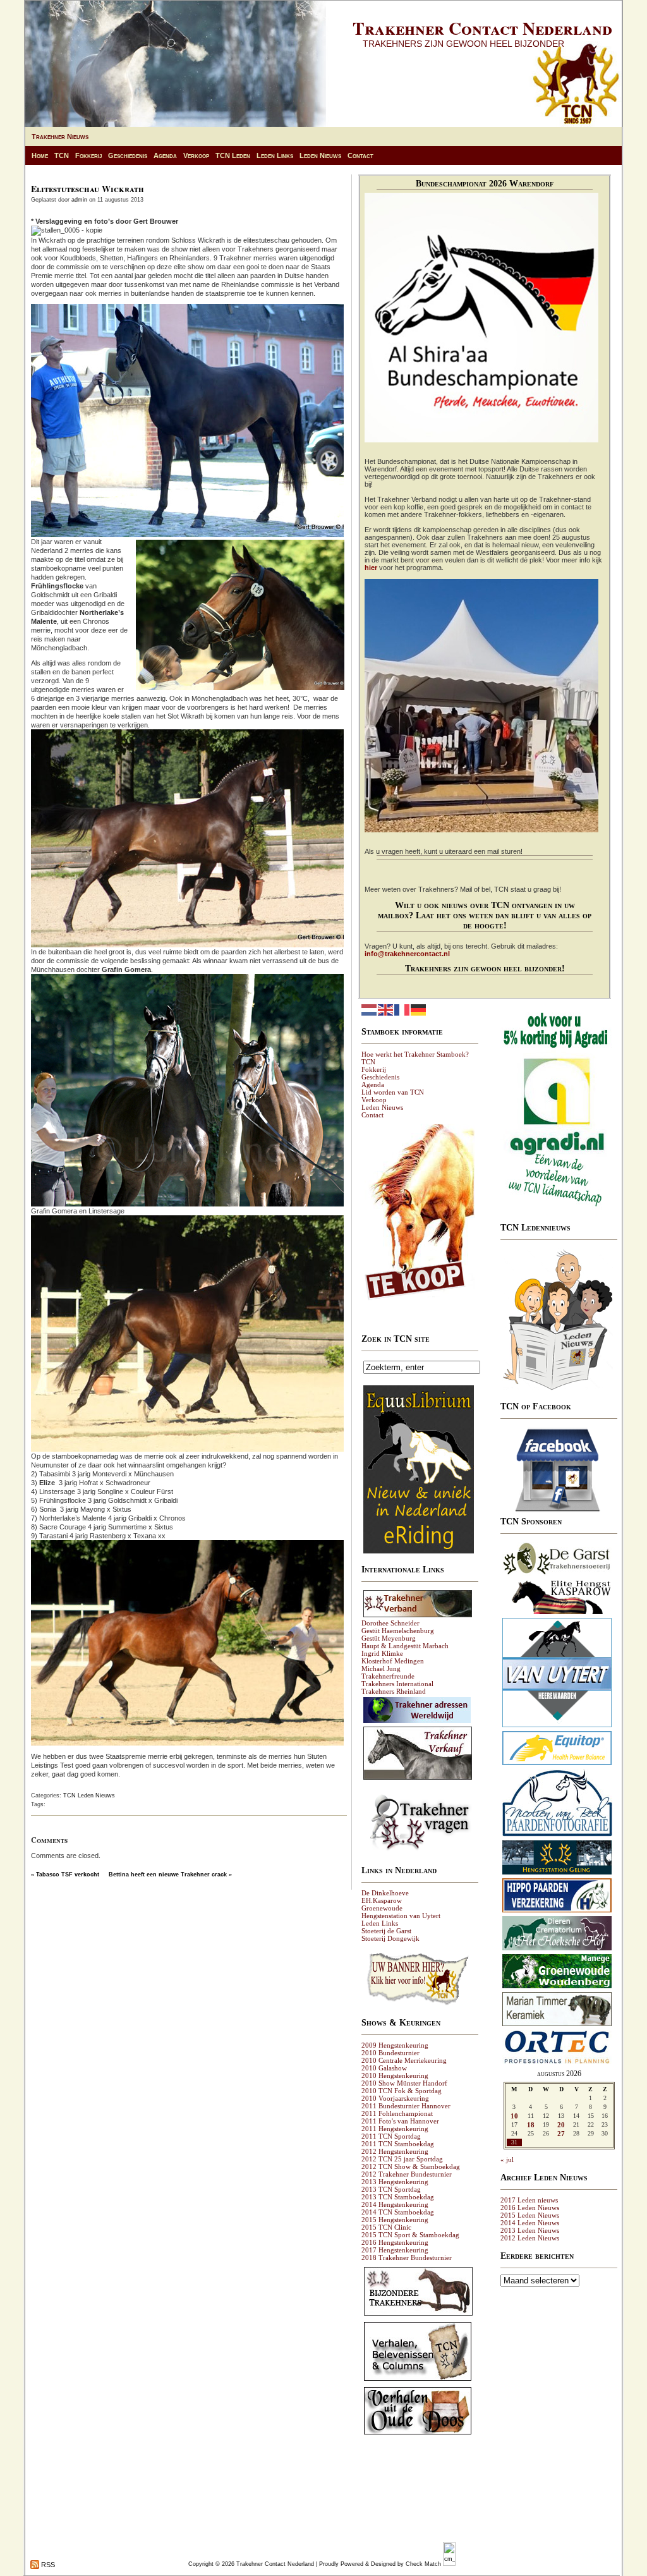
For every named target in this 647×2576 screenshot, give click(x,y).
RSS (47, 2565)
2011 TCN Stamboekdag (398, 2144)
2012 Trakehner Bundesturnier (407, 2174)
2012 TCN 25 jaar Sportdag (402, 2159)
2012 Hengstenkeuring (395, 2151)
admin (79, 200)
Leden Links (275, 155)
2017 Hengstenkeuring (395, 2250)
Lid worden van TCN (393, 1092)
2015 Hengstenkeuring (395, 2220)
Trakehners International (397, 1684)
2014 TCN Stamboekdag (398, 2212)
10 (514, 2116)
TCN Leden (233, 155)
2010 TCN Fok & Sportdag (402, 2091)
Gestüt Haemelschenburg (398, 1631)
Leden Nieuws (320, 155)
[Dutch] (370, 1009)
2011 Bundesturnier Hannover (406, 2106)
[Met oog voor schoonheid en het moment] (557, 1836)
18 (531, 2125)
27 (561, 2134)
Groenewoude (382, 1908)
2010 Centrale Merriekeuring (404, 2060)
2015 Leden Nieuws (530, 2215)
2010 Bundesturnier (390, 2053)
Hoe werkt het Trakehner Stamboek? (415, 1054)
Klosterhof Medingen (393, 1661)
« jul (507, 2160)
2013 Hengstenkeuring (395, 2182)
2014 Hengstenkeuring (395, 2204)
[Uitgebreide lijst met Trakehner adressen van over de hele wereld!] (417, 1722)
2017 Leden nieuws (529, 2200)
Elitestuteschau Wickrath (88, 189)
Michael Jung (381, 1668)
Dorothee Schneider (390, 1623)
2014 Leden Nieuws (530, 2223)
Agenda (165, 155)
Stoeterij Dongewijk (390, 1938)
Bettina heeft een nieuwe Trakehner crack (168, 1874)
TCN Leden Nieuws (89, 1795)
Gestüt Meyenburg (389, 1638)
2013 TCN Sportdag (391, 2189)
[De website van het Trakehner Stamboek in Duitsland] (418, 1617)
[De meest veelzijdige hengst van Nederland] (557, 1613)
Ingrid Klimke (382, 1653)
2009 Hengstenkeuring (395, 2045)
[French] (402, 1009)
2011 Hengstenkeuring (395, 2129)
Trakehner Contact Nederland (482, 28)
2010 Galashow (384, 2068)
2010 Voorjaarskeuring (395, 2098)
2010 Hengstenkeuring (395, 2075)
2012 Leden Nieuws (530, 2238)
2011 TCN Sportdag (391, 2136)
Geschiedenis (128, 155)
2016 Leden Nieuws (530, 2208)
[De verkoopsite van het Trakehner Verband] (418, 1779)
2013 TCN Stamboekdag (398, 2197)
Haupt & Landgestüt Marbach (405, 1646)
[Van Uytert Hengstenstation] (557, 1727)
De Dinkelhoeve (385, 1893)
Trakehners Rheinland (394, 1691)
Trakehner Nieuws (60, 137)
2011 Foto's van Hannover (400, 2121)
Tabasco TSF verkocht (68, 1874)
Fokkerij (88, 155)
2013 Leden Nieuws (530, 2230)
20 (561, 2125)
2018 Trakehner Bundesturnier (407, 2257)
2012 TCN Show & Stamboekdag (411, 2166)
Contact (360, 155)
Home (40, 155)
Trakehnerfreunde (388, 1676)
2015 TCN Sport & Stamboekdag (410, 2235)
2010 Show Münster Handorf (404, 2083)
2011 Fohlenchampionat (397, 2113)
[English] (386, 1009)
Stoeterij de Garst (386, 1931)
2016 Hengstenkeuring (395, 2242)
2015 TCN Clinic (386, 2227)
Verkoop (196, 155)
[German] (419, 1009)
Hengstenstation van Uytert (401, 1916)
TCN (62, 155)
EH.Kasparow (382, 1900)
